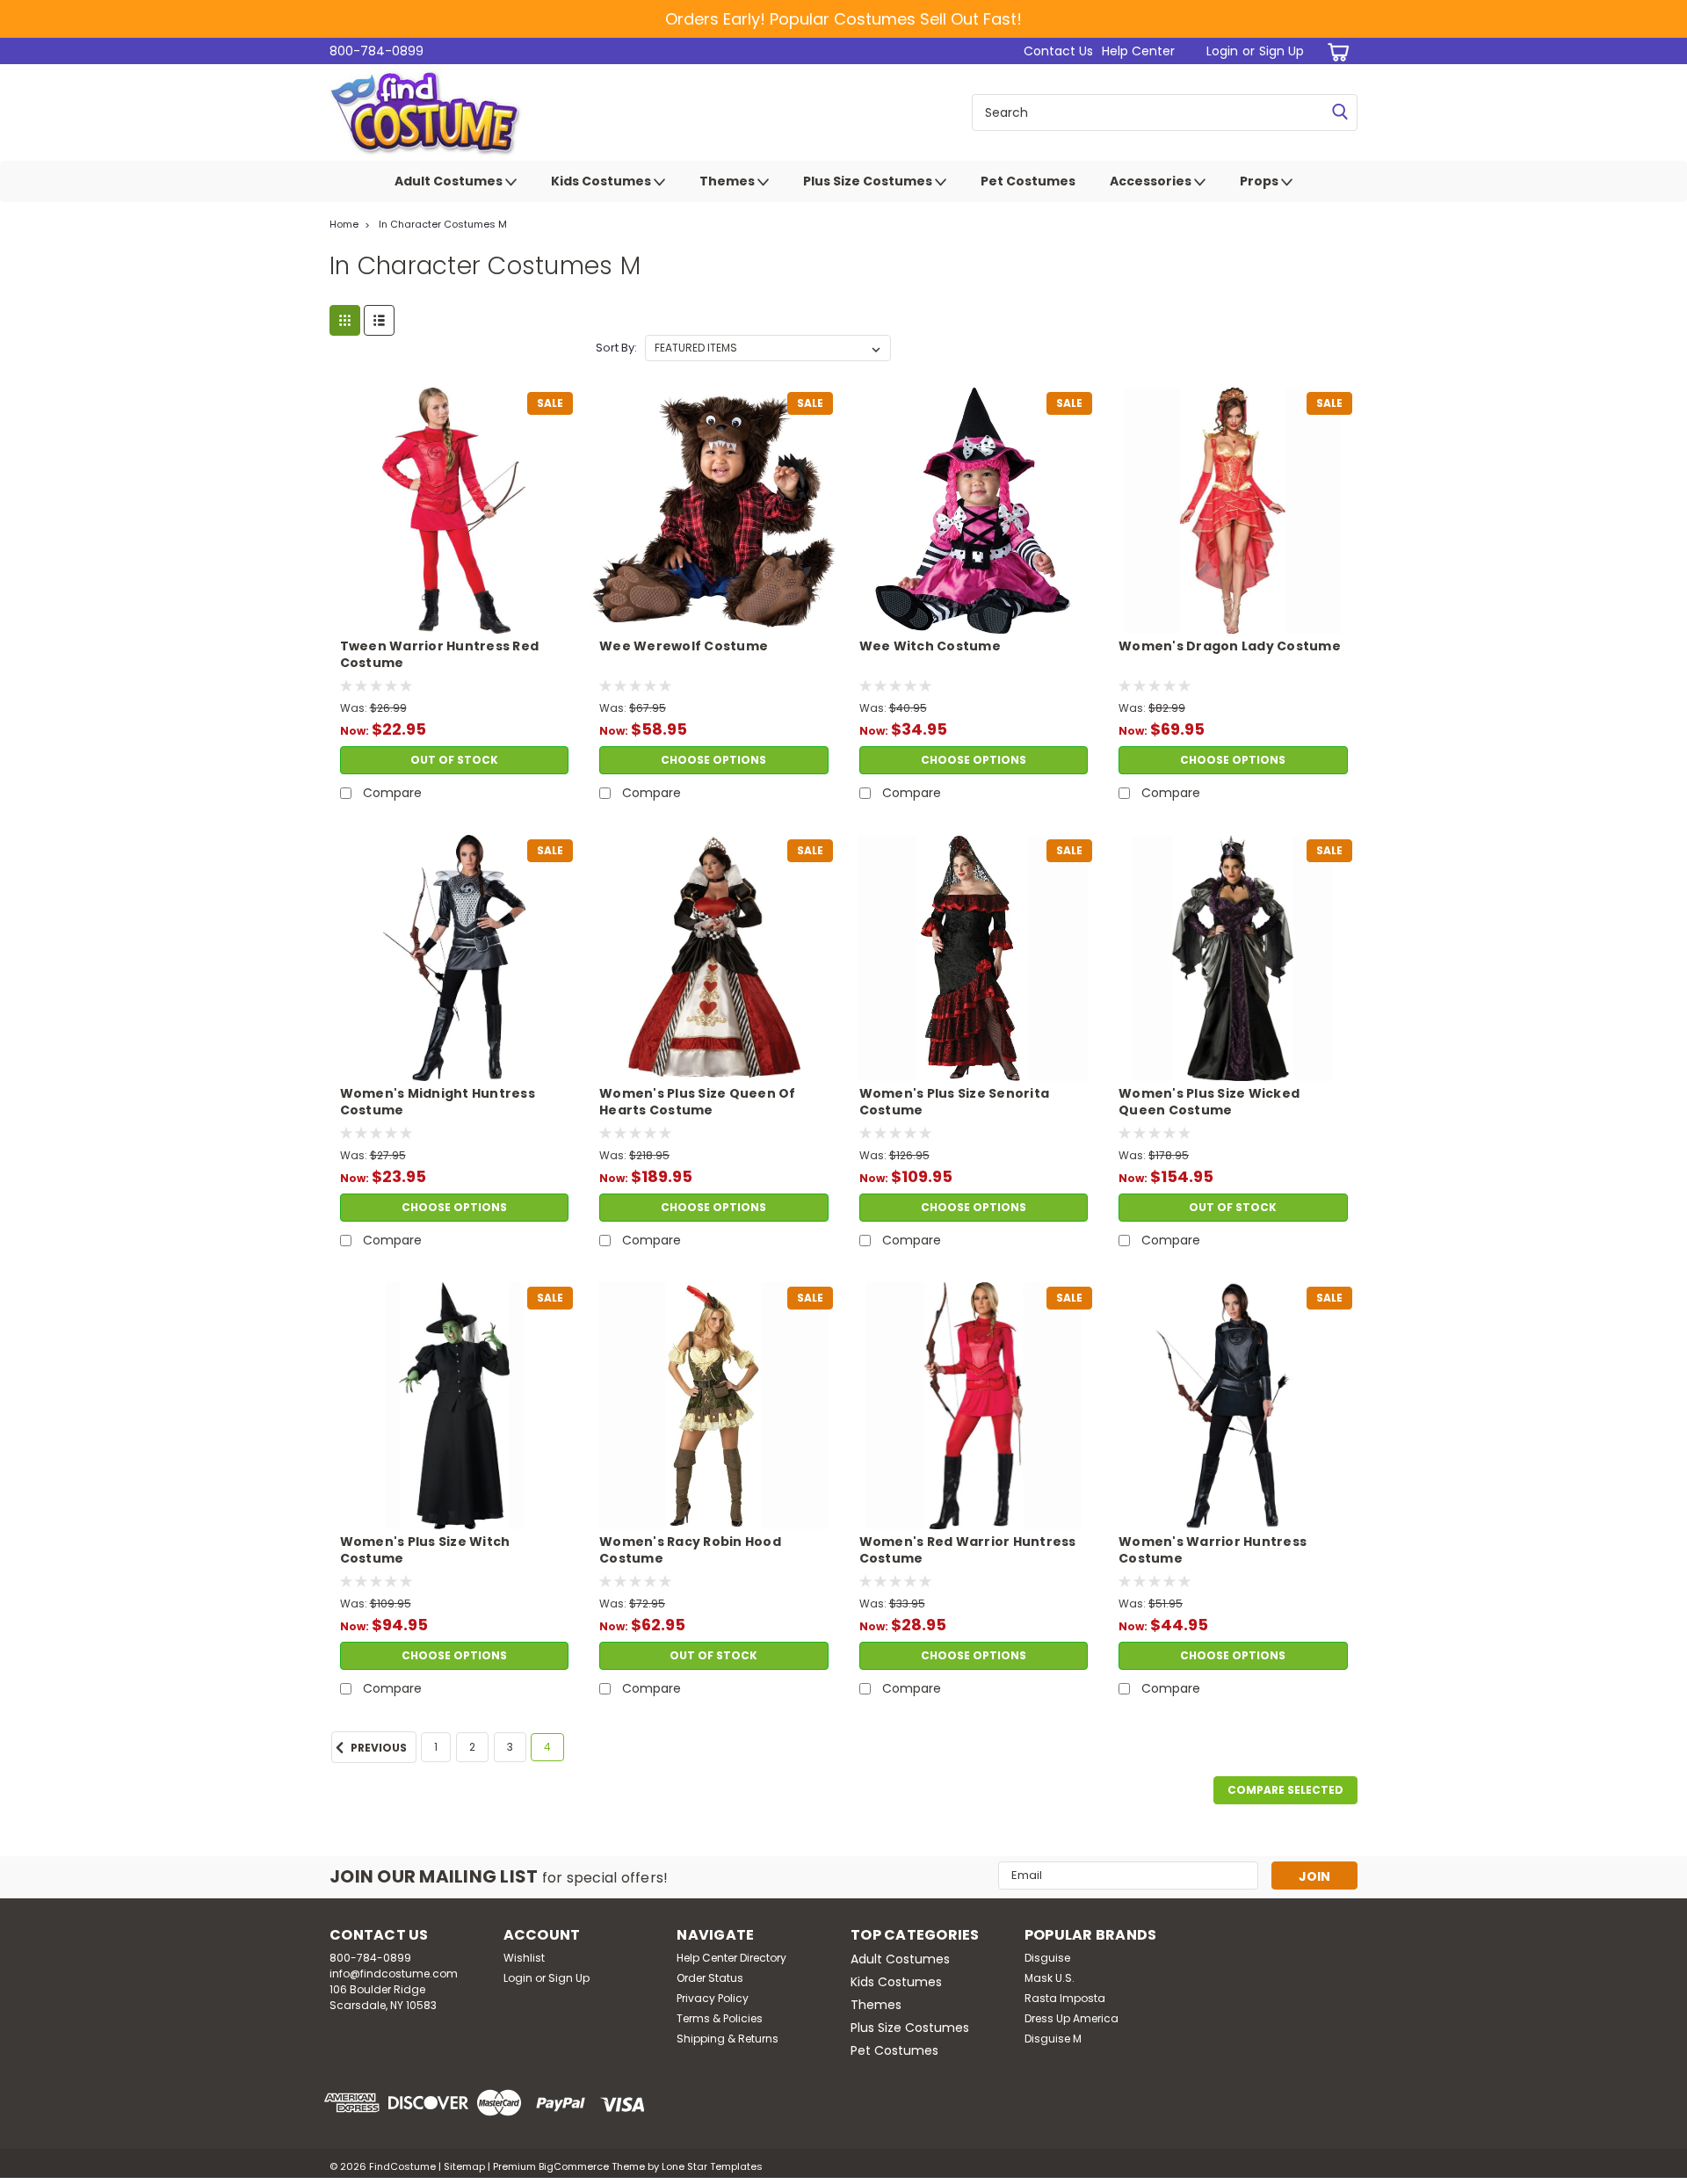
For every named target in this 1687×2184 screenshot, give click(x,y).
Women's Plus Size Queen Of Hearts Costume (698, 1102)
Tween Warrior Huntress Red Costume (440, 655)
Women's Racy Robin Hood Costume (690, 1550)
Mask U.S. (1050, 1978)
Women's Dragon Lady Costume (1230, 646)
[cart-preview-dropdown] (1335, 51)
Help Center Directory (731, 1958)
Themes (728, 181)
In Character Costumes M (443, 224)
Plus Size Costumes (869, 181)
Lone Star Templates (712, 2166)
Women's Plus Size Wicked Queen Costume (1209, 1102)
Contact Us (1058, 51)
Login (1222, 51)
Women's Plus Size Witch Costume (425, 1550)
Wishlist (524, 1958)
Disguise (1047, 1958)
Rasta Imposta (1065, 1998)
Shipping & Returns (728, 2039)
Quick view (454, 620)
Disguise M (1053, 2039)
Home (344, 224)
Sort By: (616, 348)
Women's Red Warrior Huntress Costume (968, 1550)
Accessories (1152, 181)
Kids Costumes (602, 181)
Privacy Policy (713, 1998)
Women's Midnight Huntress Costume (438, 1102)
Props (1260, 181)
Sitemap (464, 2166)
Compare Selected (1285, 1790)
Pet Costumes (1028, 181)
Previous (377, 1748)
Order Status (710, 1978)
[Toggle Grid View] (345, 320)
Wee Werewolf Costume (684, 646)
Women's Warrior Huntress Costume (1213, 1550)
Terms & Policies (720, 2018)
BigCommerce (574, 2166)
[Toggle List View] (379, 320)
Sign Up (1282, 51)
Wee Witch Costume (930, 646)
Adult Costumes (450, 181)
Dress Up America (1072, 2018)
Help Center (1138, 51)
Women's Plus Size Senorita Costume (955, 1102)
